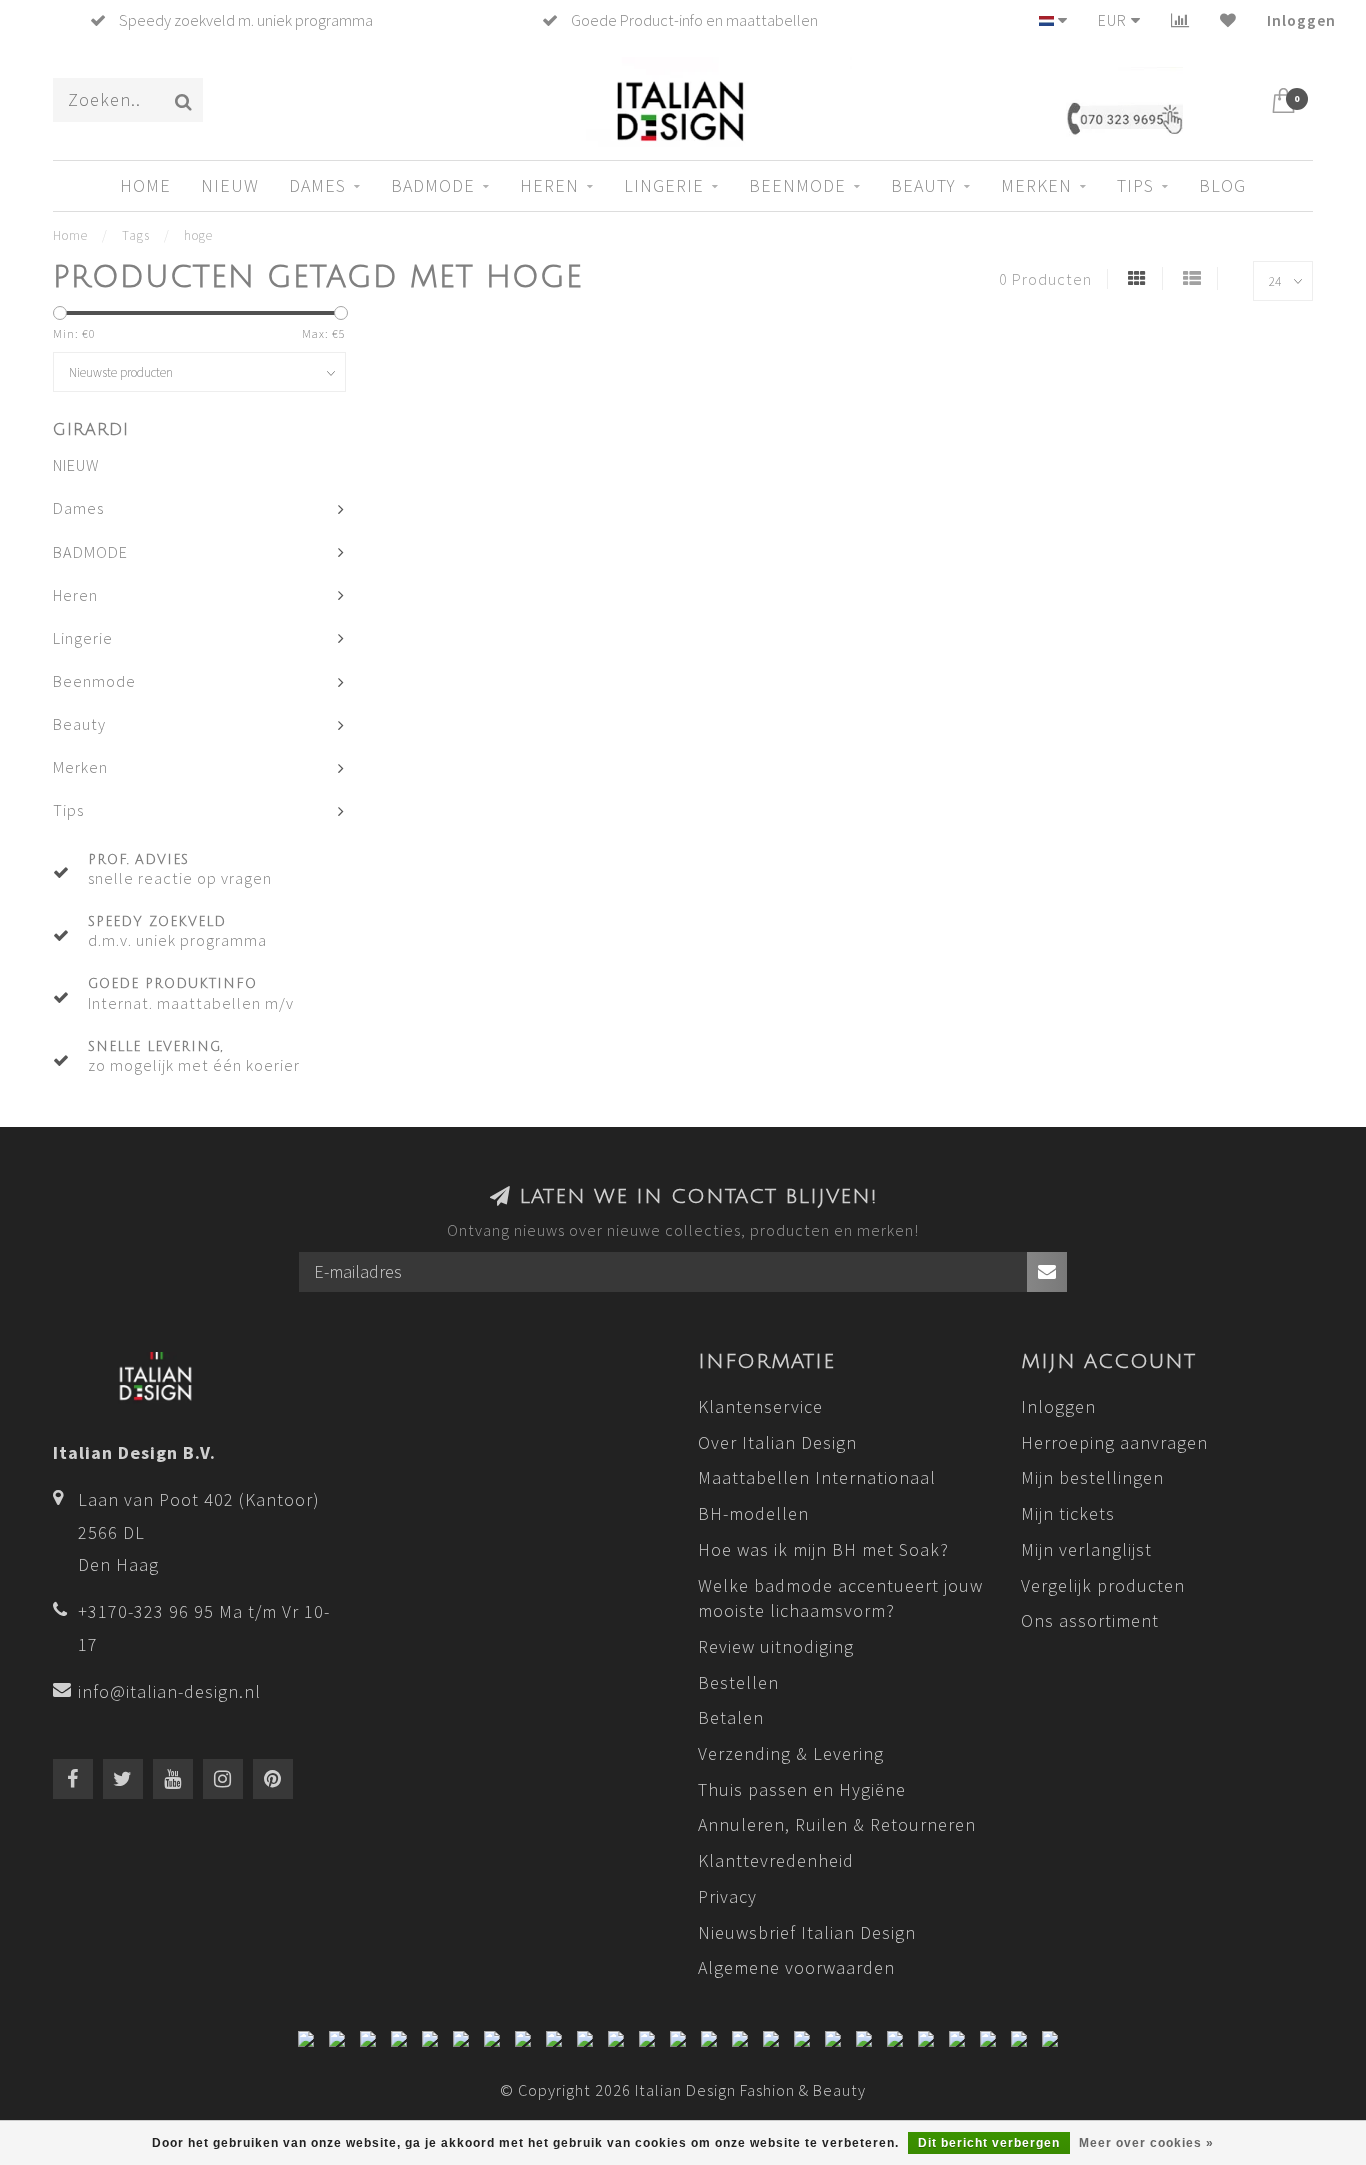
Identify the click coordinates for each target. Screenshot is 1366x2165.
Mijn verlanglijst (1086, 1549)
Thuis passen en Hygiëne (802, 1789)
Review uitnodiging (776, 1646)
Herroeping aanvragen (1114, 1442)
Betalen (731, 1717)
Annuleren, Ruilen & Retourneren (837, 1824)
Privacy (727, 1896)
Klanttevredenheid (776, 1860)
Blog (1222, 185)
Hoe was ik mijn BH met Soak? (823, 1549)
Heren (549, 185)
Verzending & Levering (791, 1753)
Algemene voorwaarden (796, 1967)
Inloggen (1301, 20)
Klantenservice (760, 1406)
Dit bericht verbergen (989, 2143)
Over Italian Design (777, 1442)
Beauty (923, 185)
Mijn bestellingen (1092, 1477)
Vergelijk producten (1103, 1585)
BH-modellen (753, 1513)
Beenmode (797, 185)
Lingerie (664, 185)
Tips (1135, 185)
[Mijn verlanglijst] (1228, 20)
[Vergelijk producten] (1180, 20)
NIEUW (230, 185)
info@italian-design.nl (169, 1691)
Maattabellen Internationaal (817, 1477)
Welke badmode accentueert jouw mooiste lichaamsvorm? (840, 1598)
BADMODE (433, 185)
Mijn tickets (1068, 1513)
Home (145, 185)
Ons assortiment (1090, 1620)
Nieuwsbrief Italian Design (807, 1932)
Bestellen (738, 1682)
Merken (1036, 185)
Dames (317, 185)
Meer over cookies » (1146, 2143)
